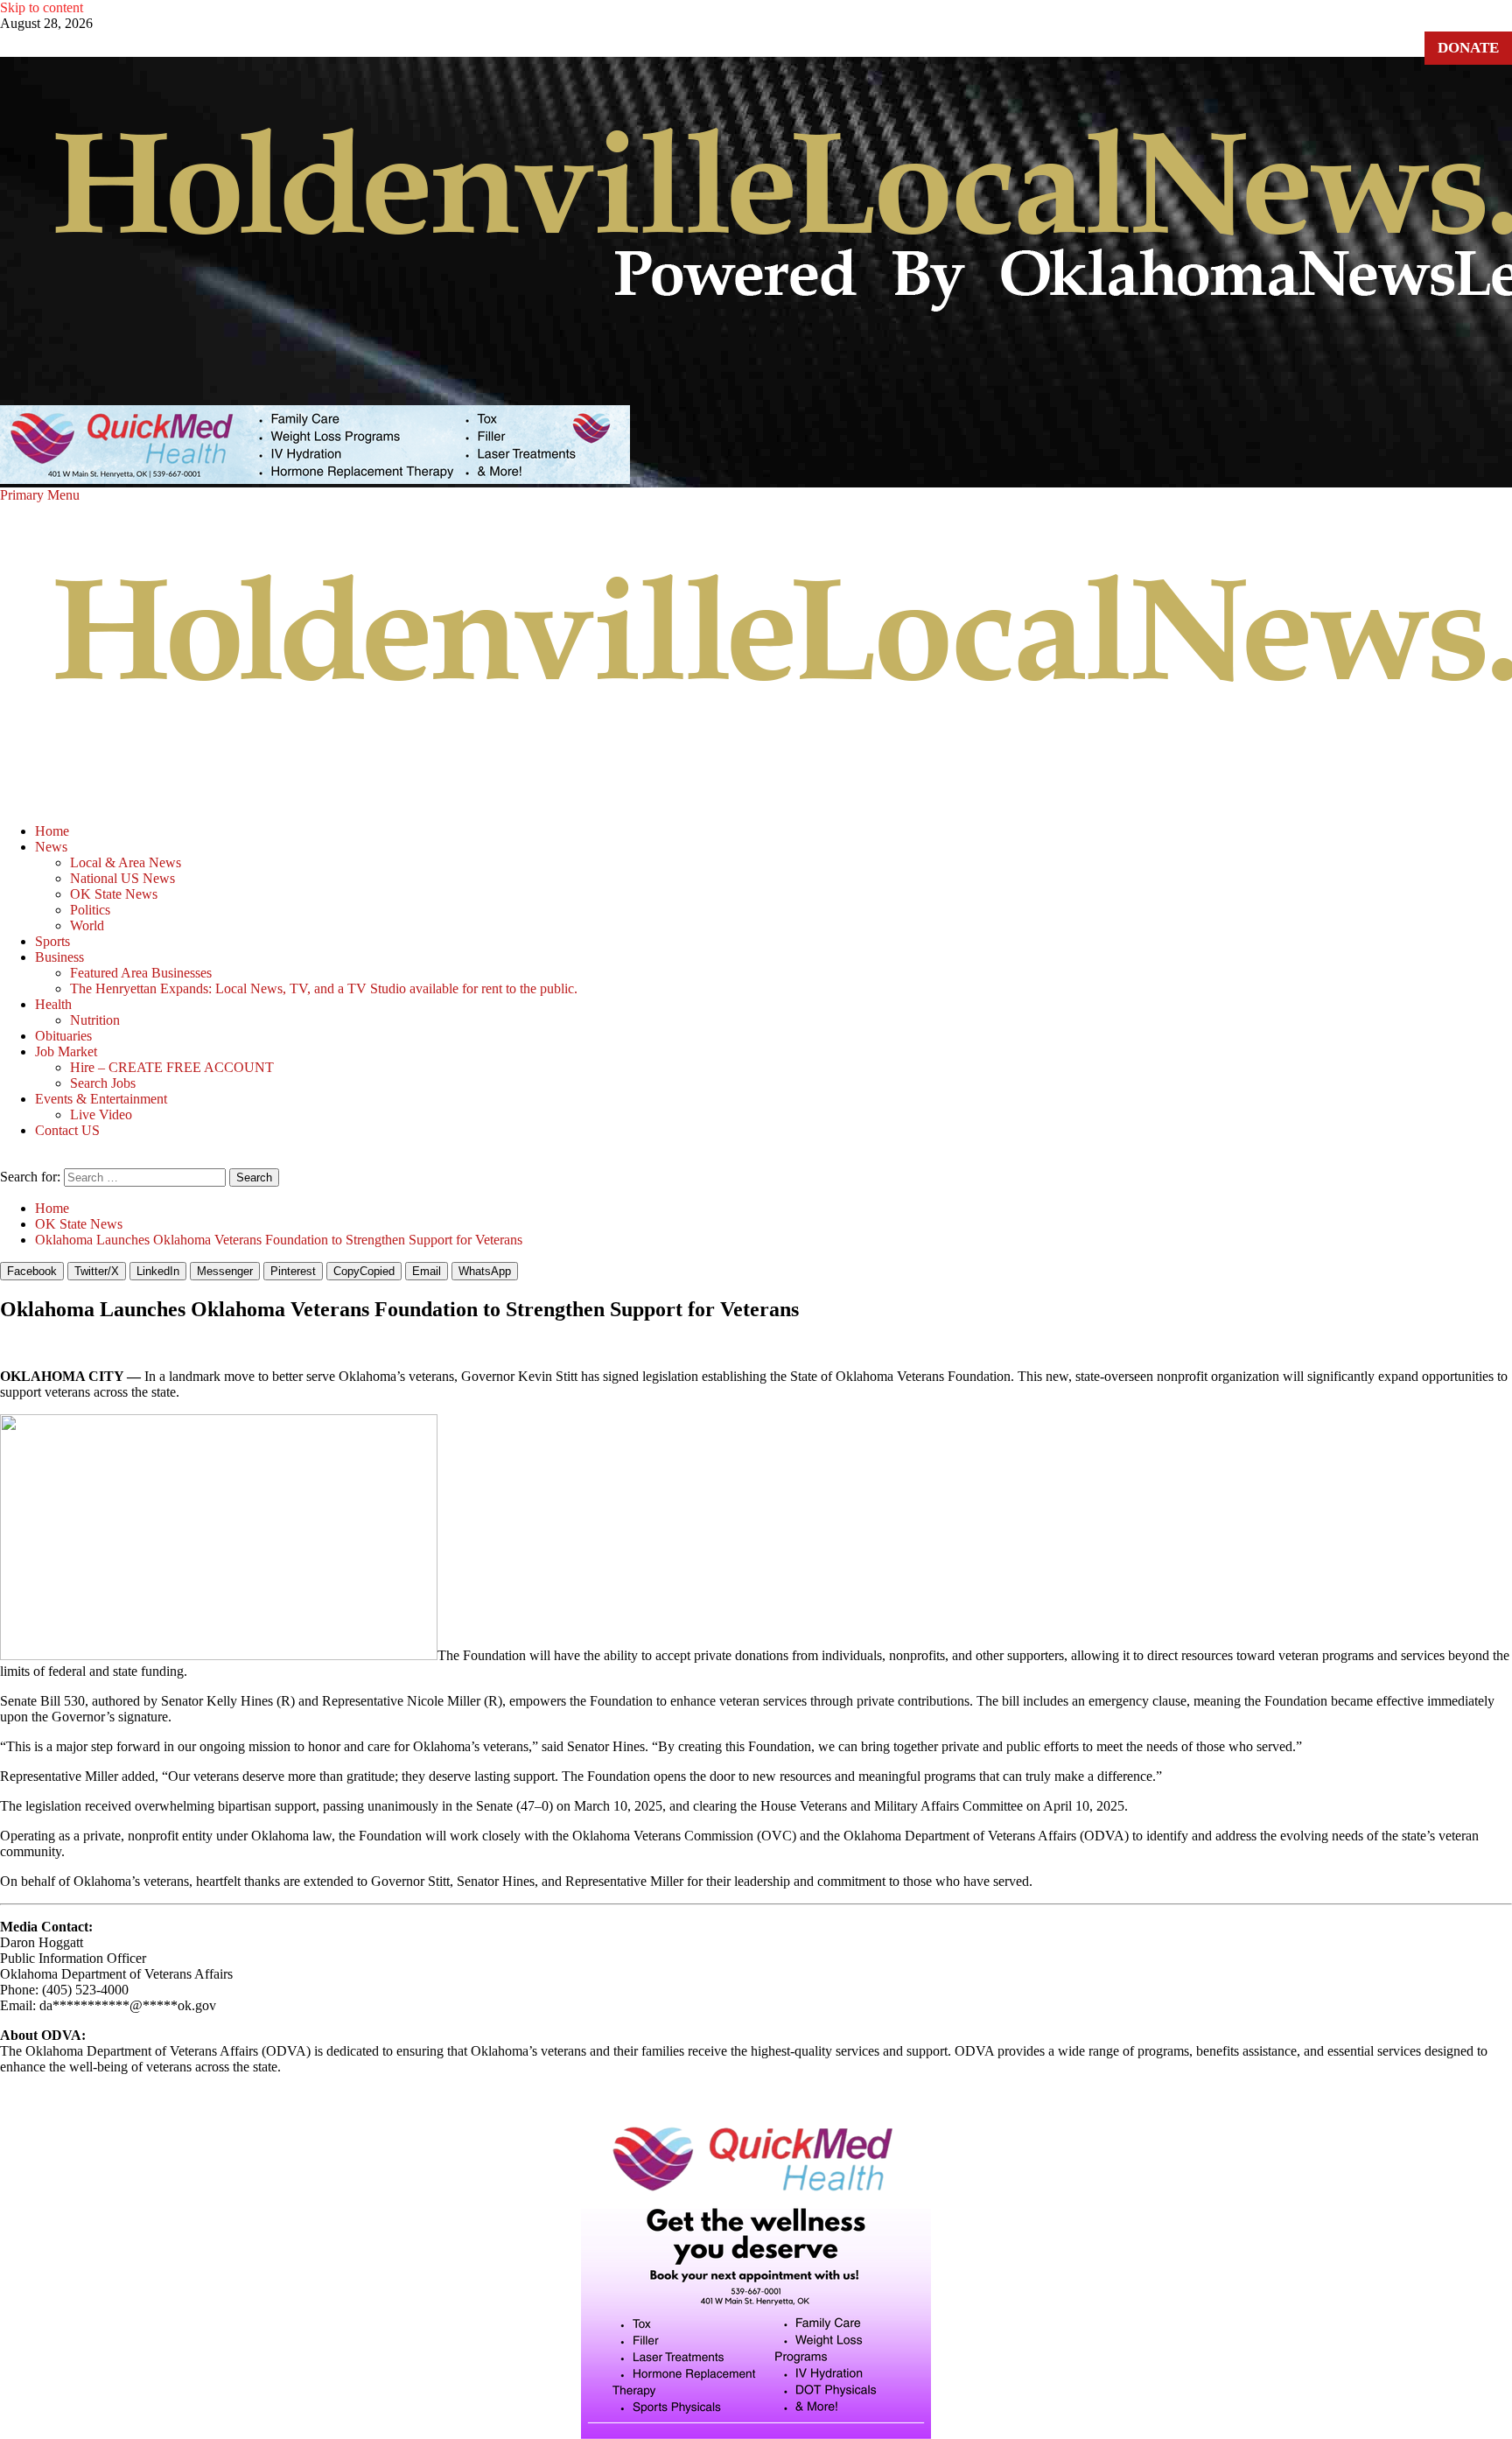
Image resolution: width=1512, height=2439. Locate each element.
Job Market (66, 1051)
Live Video (101, 1114)
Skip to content (42, 7)
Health (53, 1004)
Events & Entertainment (101, 1099)
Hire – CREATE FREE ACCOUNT (172, 1067)
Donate (1468, 48)
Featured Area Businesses (141, 973)
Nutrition (95, 1020)
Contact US (67, 1130)
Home (52, 831)
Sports (52, 941)
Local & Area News (126, 862)
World (87, 925)
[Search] (5, 1160)
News (51, 847)
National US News (122, 878)
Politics (90, 910)
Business (59, 957)
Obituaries (63, 1036)
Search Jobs (103, 1083)
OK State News (114, 894)
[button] (40, 495)
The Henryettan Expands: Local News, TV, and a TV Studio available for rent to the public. (324, 988)
